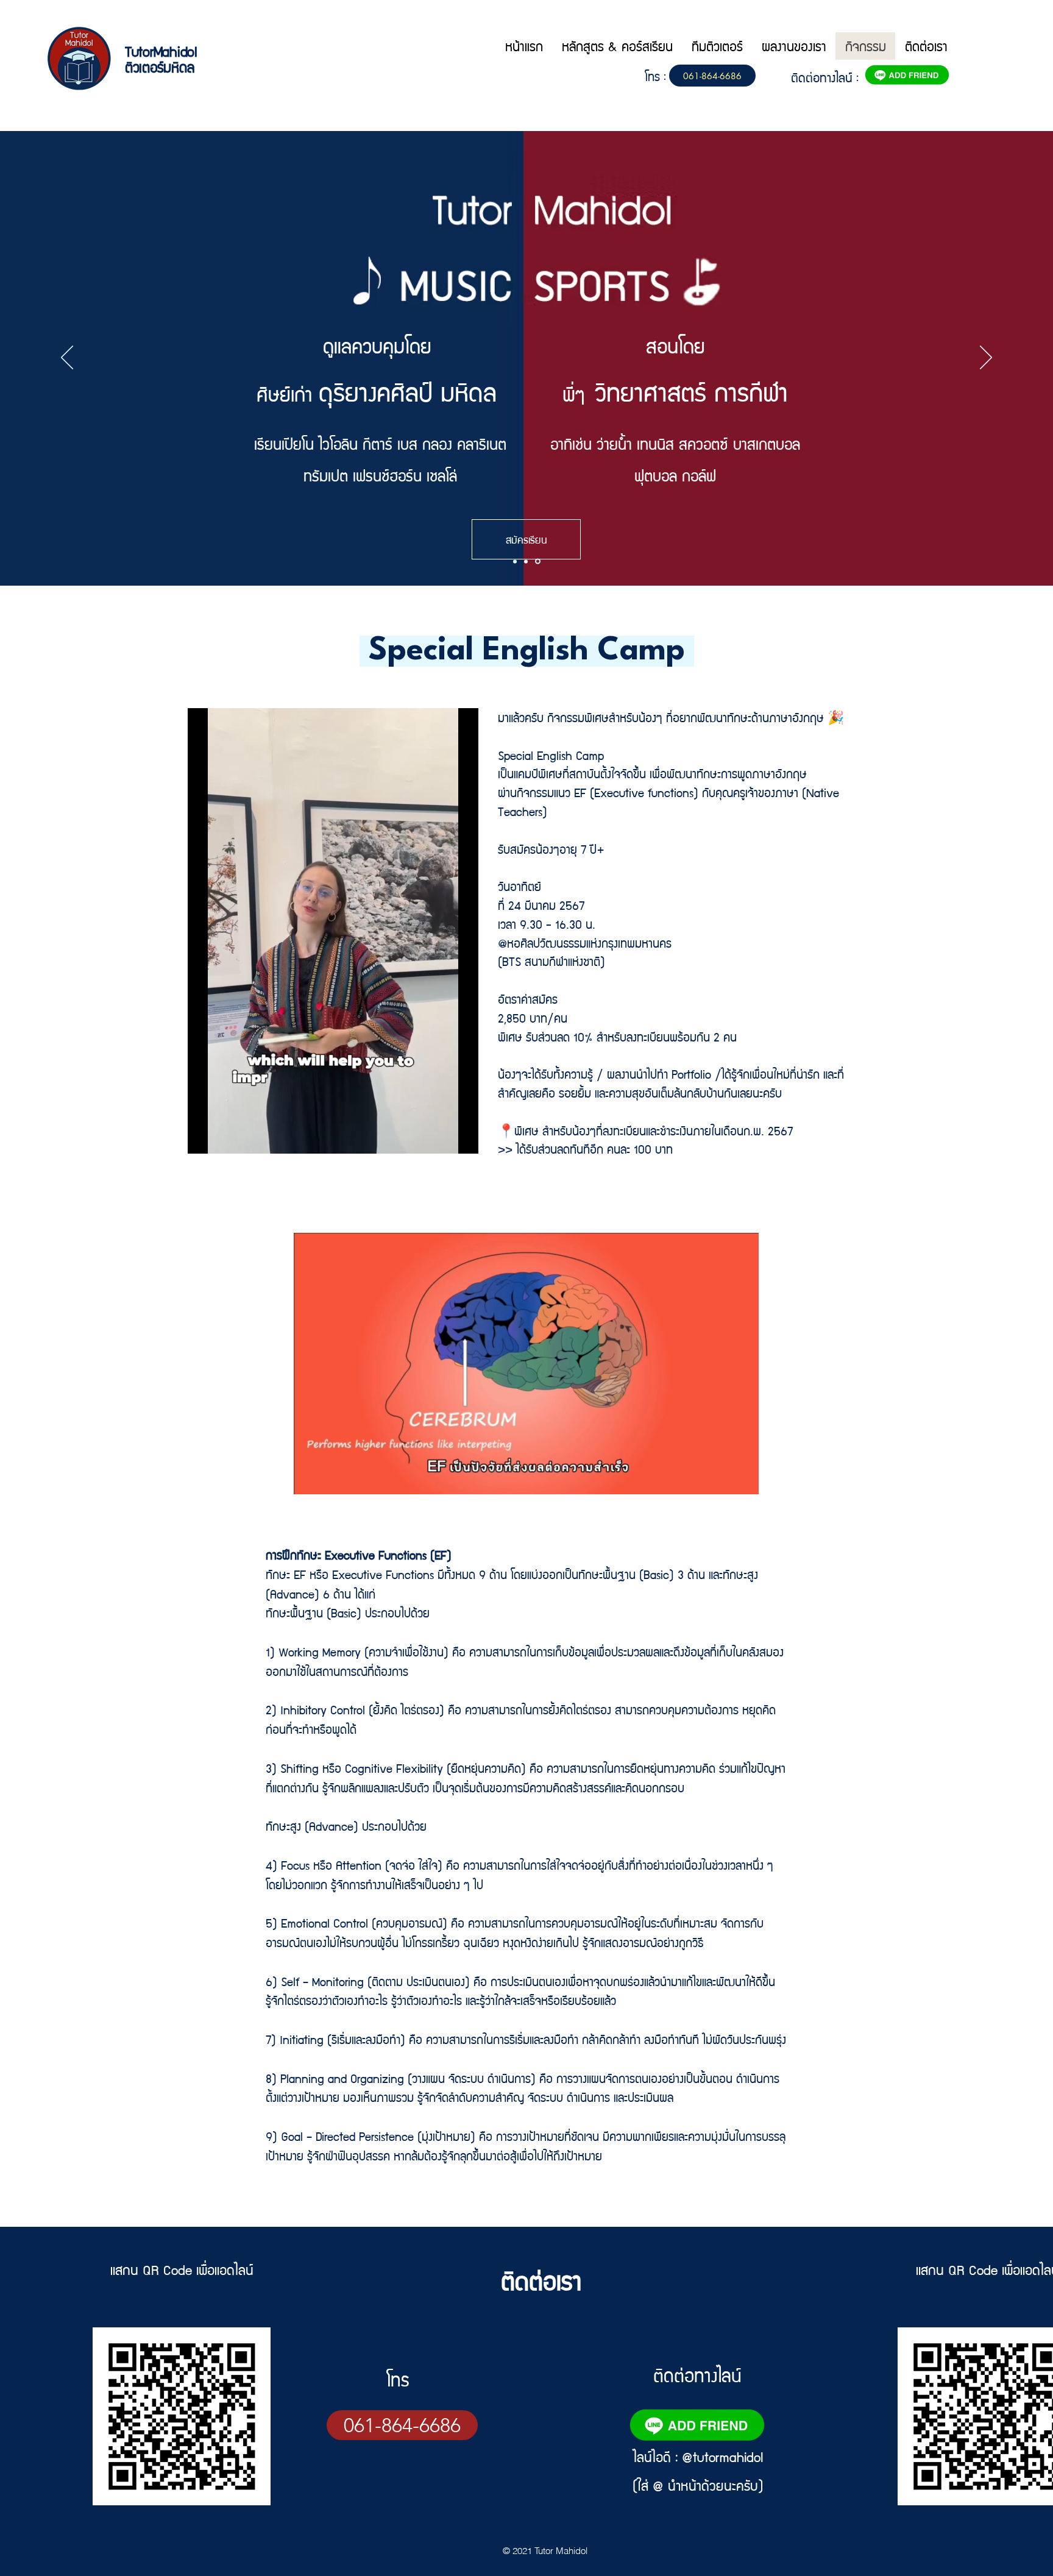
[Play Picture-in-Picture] (721, 1478)
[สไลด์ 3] (539, 561)
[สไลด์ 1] (516, 562)
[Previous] (67, 358)
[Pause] (310, 1478)
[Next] (986, 358)
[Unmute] (330, 1478)
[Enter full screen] (742, 1478)
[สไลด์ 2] (528, 561)
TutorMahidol (161, 51)
